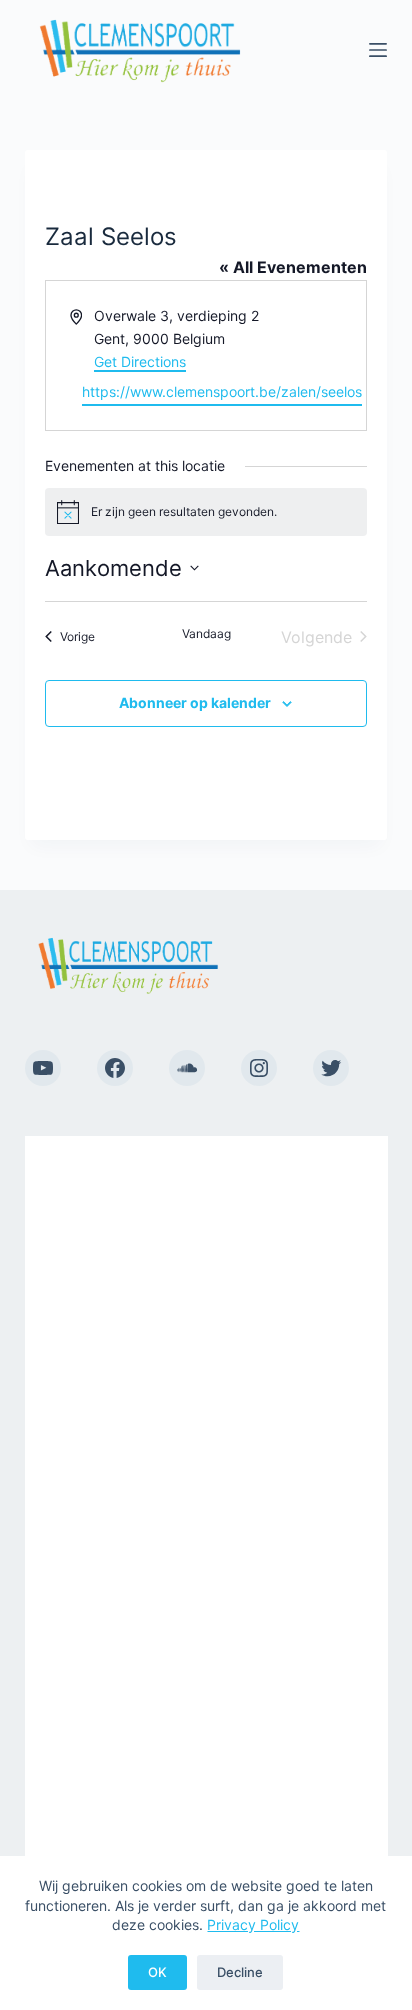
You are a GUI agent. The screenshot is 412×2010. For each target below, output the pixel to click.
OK (157, 1972)
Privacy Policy (253, 1924)
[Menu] (378, 50)
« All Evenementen (293, 267)
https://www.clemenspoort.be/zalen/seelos (222, 391)
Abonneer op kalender (195, 702)
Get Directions (140, 361)
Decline (240, 1972)
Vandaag (206, 633)
